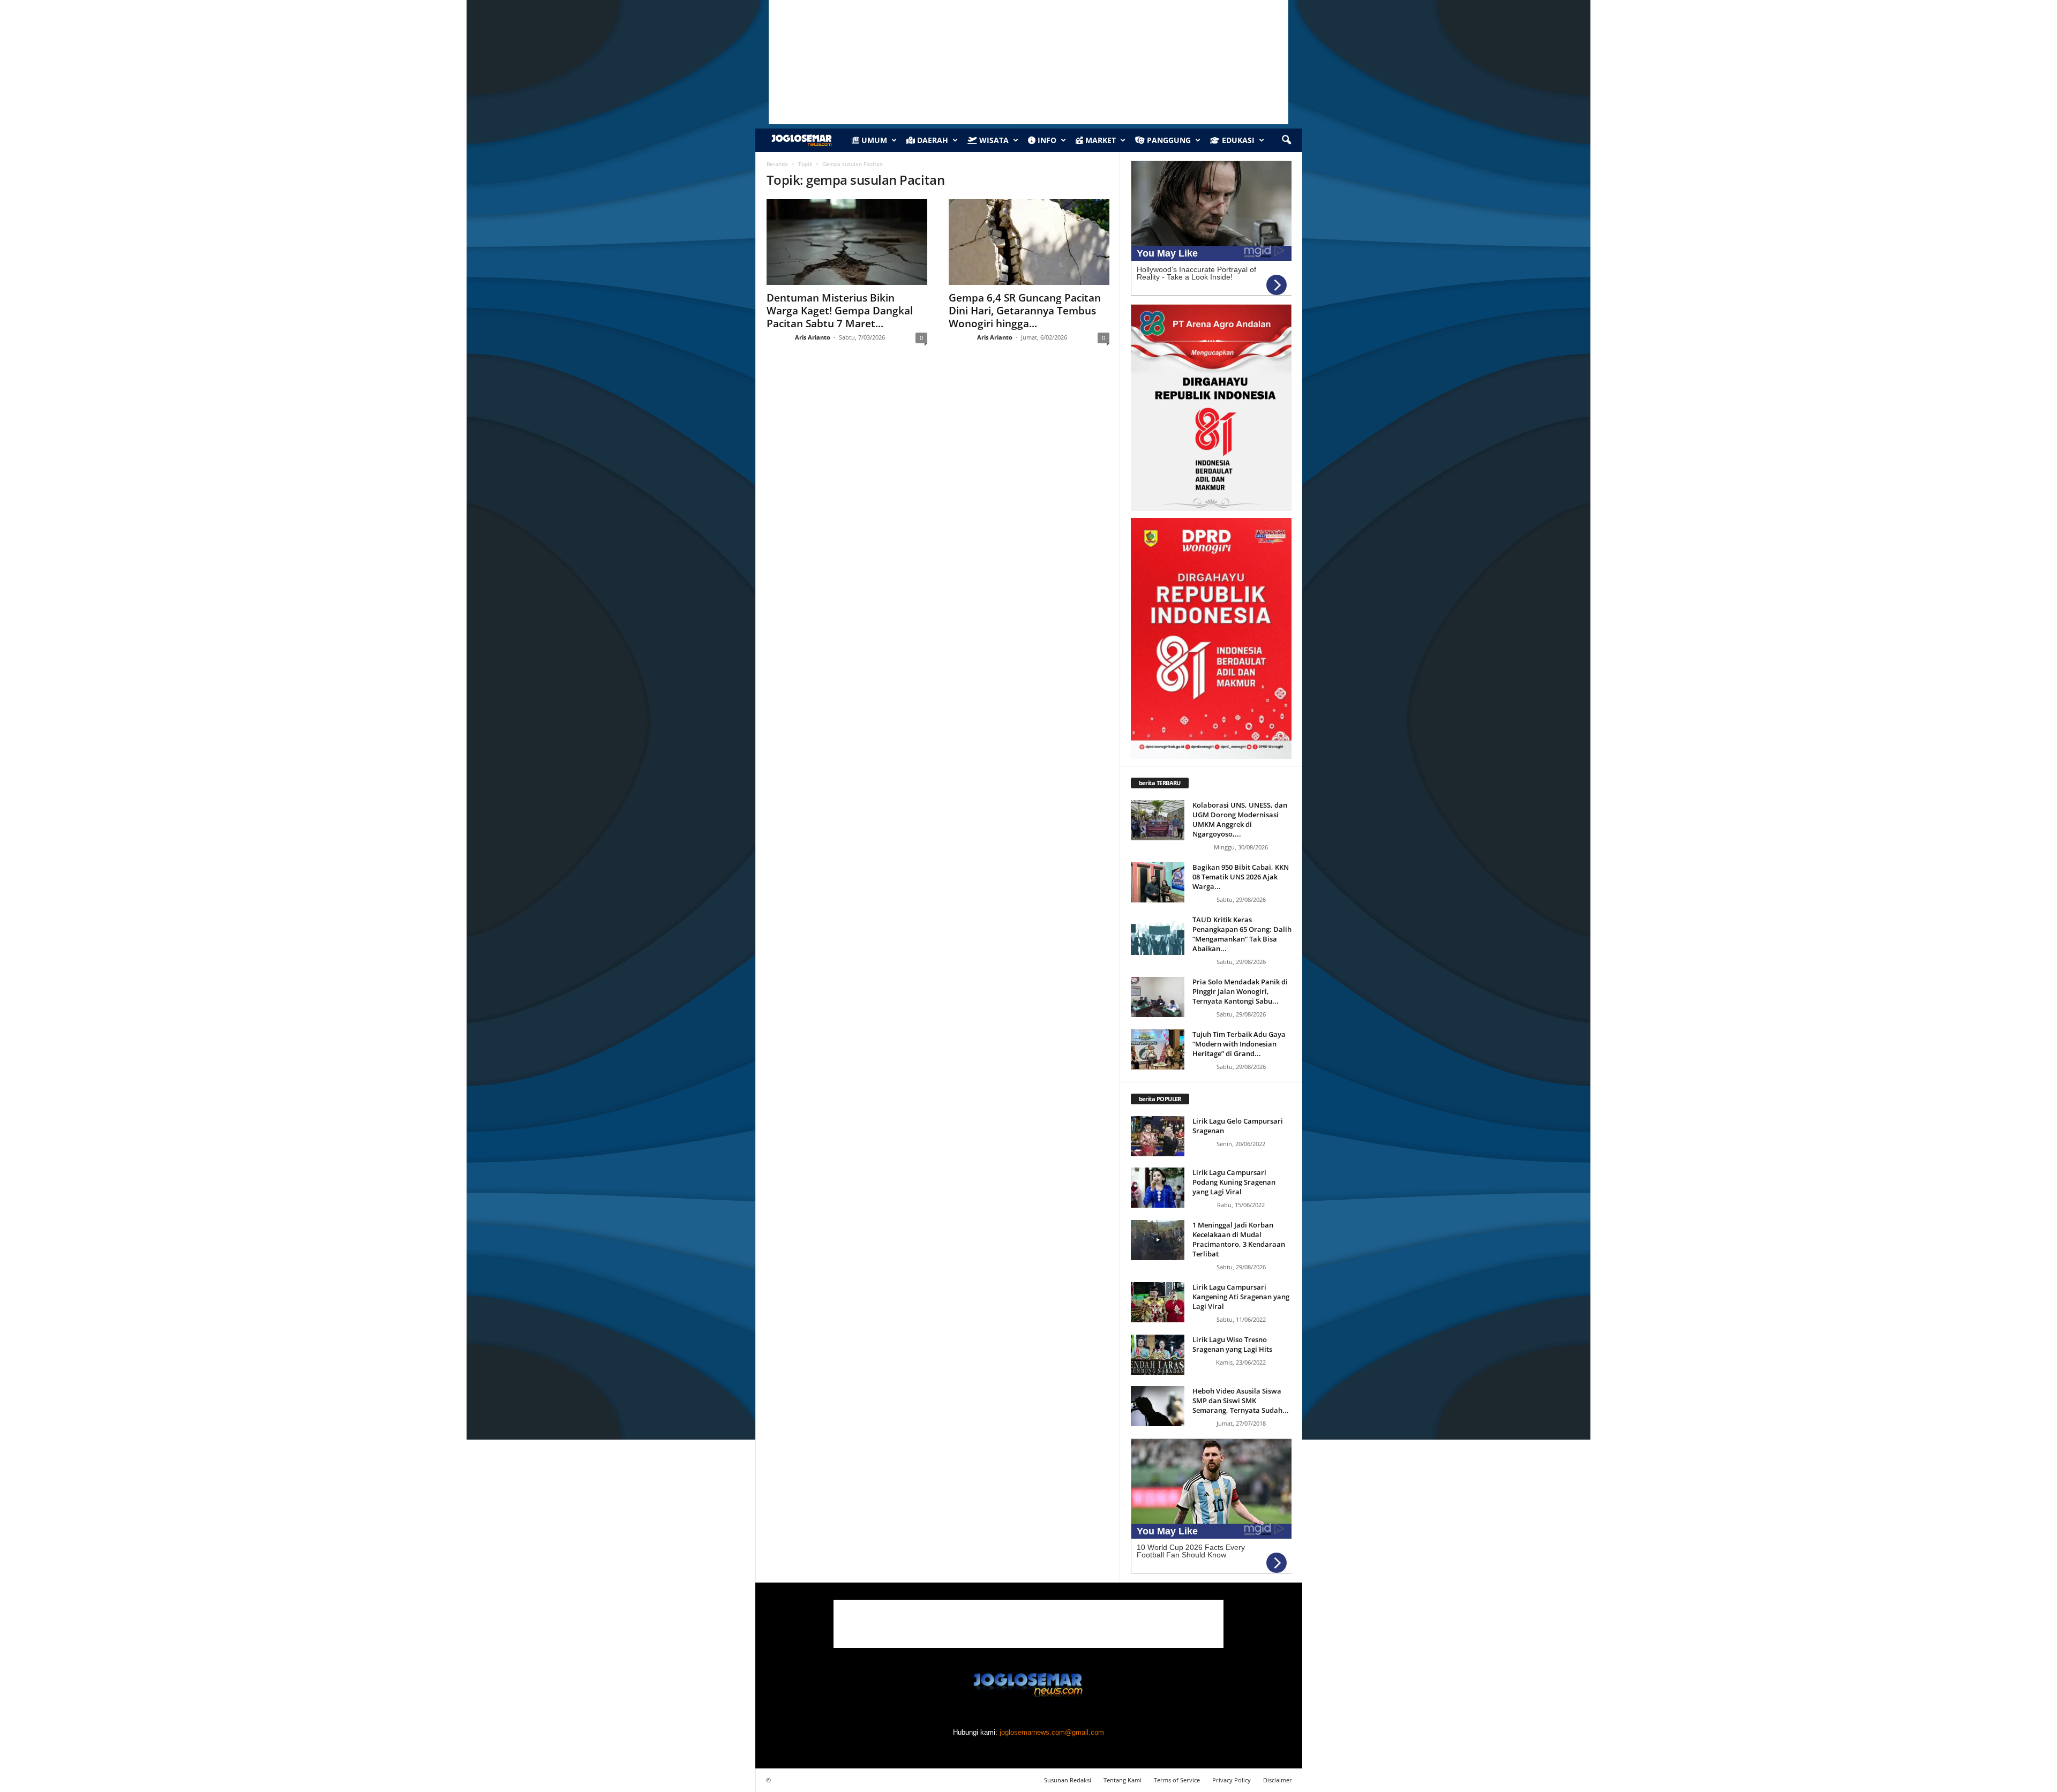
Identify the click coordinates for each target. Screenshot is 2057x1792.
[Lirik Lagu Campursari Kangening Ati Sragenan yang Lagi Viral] (1158, 1302)
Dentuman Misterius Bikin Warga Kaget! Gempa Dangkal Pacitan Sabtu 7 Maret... (840, 311)
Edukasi (1237, 140)
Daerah (932, 140)
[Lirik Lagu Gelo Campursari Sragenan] (1158, 1136)
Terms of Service (1177, 1780)
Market (1099, 140)
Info (1046, 140)
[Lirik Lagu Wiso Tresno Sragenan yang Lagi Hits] (1158, 1355)
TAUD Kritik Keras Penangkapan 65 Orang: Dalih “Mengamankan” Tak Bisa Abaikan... (1242, 934)
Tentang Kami (1123, 1780)
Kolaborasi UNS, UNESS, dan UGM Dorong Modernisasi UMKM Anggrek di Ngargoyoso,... (1240, 819)
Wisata (993, 140)
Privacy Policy (1232, 1780)
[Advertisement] (1028, 1624)
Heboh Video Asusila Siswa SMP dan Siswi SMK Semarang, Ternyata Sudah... (1241, 1401)
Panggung (1168, 140)
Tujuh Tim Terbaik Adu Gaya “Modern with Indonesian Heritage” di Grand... (1239, 1044)
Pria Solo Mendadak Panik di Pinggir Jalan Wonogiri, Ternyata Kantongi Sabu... (1240, 991)
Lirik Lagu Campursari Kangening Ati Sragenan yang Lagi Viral (1241, 1297)
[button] (1286, 140)
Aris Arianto (813, 337)
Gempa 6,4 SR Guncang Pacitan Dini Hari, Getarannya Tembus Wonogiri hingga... (1025, 311)
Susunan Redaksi (1068, 1780)
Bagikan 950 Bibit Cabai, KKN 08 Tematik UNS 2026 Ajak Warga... (1241, 877)
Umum (873, 140)
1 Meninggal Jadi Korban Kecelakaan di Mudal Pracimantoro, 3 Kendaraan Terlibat (1239, 1239)
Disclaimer (1278, 1780)
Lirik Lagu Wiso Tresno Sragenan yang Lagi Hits (1232, 1344)
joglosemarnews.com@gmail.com (1052, 1732)
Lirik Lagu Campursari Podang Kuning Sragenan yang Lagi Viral (1234, 1182)
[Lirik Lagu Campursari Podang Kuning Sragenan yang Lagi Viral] (1158, 1188)
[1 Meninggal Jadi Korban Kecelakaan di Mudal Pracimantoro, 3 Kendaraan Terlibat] (1158, 1240)
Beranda (777, 164)
